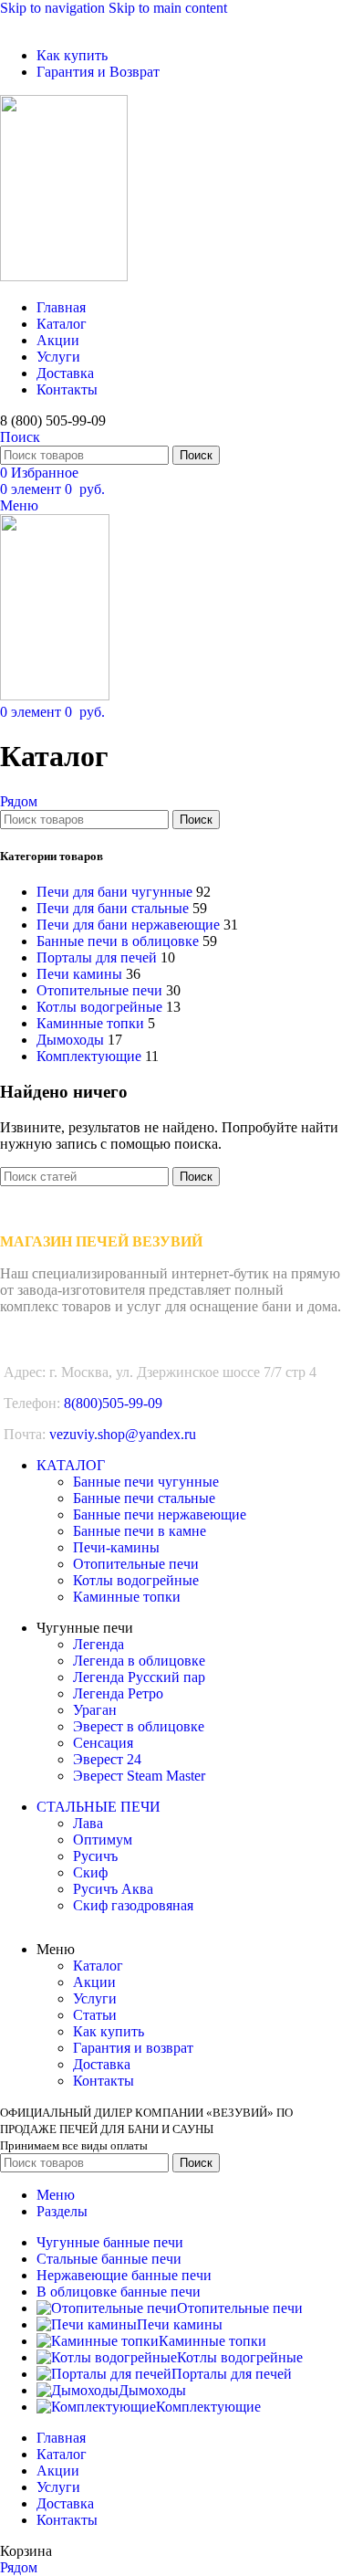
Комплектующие (89, 1056)
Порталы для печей (97, 957)
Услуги (95, 1998)
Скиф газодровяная (133, 1905)
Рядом (19, 801)
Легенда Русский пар (139, 1677)
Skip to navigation (54, 8)
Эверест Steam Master (139, 1776)
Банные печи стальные (144, 1498)
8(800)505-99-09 (113, 1403)
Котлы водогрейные (99, 1007)
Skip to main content (168, 8)
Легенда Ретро (118, 1693)
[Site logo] (64, 276)
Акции (94, 1982)
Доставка (102, 2064)
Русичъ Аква (113, 1889)
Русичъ (95, 1856)
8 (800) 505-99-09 (53, 421)
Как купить (109, 2031)
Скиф (90, 1872)
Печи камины (79, 974)
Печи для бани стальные (113, 908)
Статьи (95, 2015)
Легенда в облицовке (139, 1661)
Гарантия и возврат (133, 2048)
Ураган (95, 1710)
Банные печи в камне (140, 1531)
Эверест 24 (107, 1759)
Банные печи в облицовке (118, 941)
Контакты (104, 2081)
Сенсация (103, 1743)
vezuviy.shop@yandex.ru (123, 1434)
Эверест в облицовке (139, 1726)
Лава (88, 1823)
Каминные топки (90, 1023)
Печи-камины (116, 1547)
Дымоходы (70, 1040)
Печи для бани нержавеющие (128, 925)
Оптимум (103, 1840)
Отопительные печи (99, 990)
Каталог (98, 1966)
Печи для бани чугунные (114, 892)
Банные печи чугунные (146, 1482)
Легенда (98, 1644)
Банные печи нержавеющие (160, 1514)
